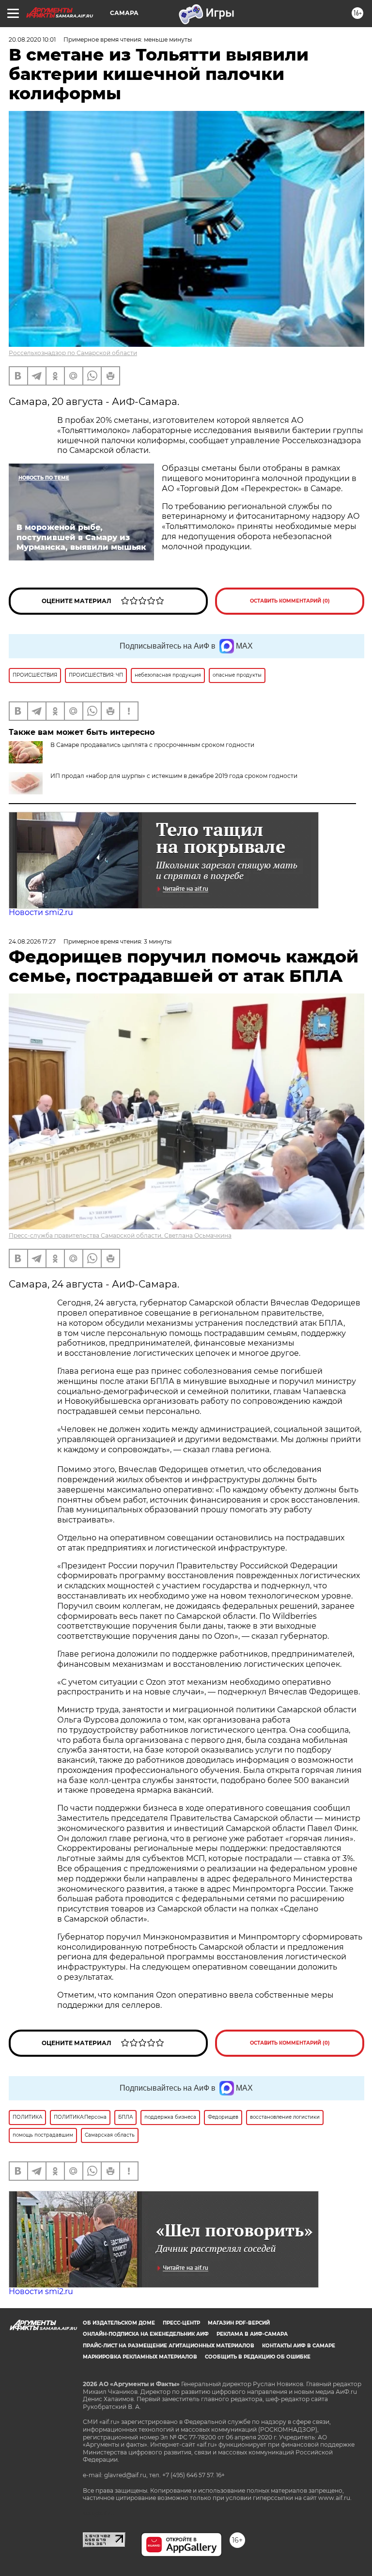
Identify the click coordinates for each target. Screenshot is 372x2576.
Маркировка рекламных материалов (140, 2357)
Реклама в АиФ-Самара (252, 2334)
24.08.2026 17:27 (32, 941)
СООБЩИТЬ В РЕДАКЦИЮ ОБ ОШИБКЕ (258, 2357)
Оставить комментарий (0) (290, 601)
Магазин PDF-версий (239, 2323)
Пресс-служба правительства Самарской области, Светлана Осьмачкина (120, 1235)
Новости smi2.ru (41, 912)
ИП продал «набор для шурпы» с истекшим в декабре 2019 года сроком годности (174, 776)
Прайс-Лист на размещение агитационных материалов (169, 2346)
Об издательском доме (119, 2323)
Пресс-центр (181, 2323)
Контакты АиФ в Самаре (299, 2346)
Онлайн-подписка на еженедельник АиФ (146, 2334)
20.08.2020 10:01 (32, 39)
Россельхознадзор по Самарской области (73, 353)
